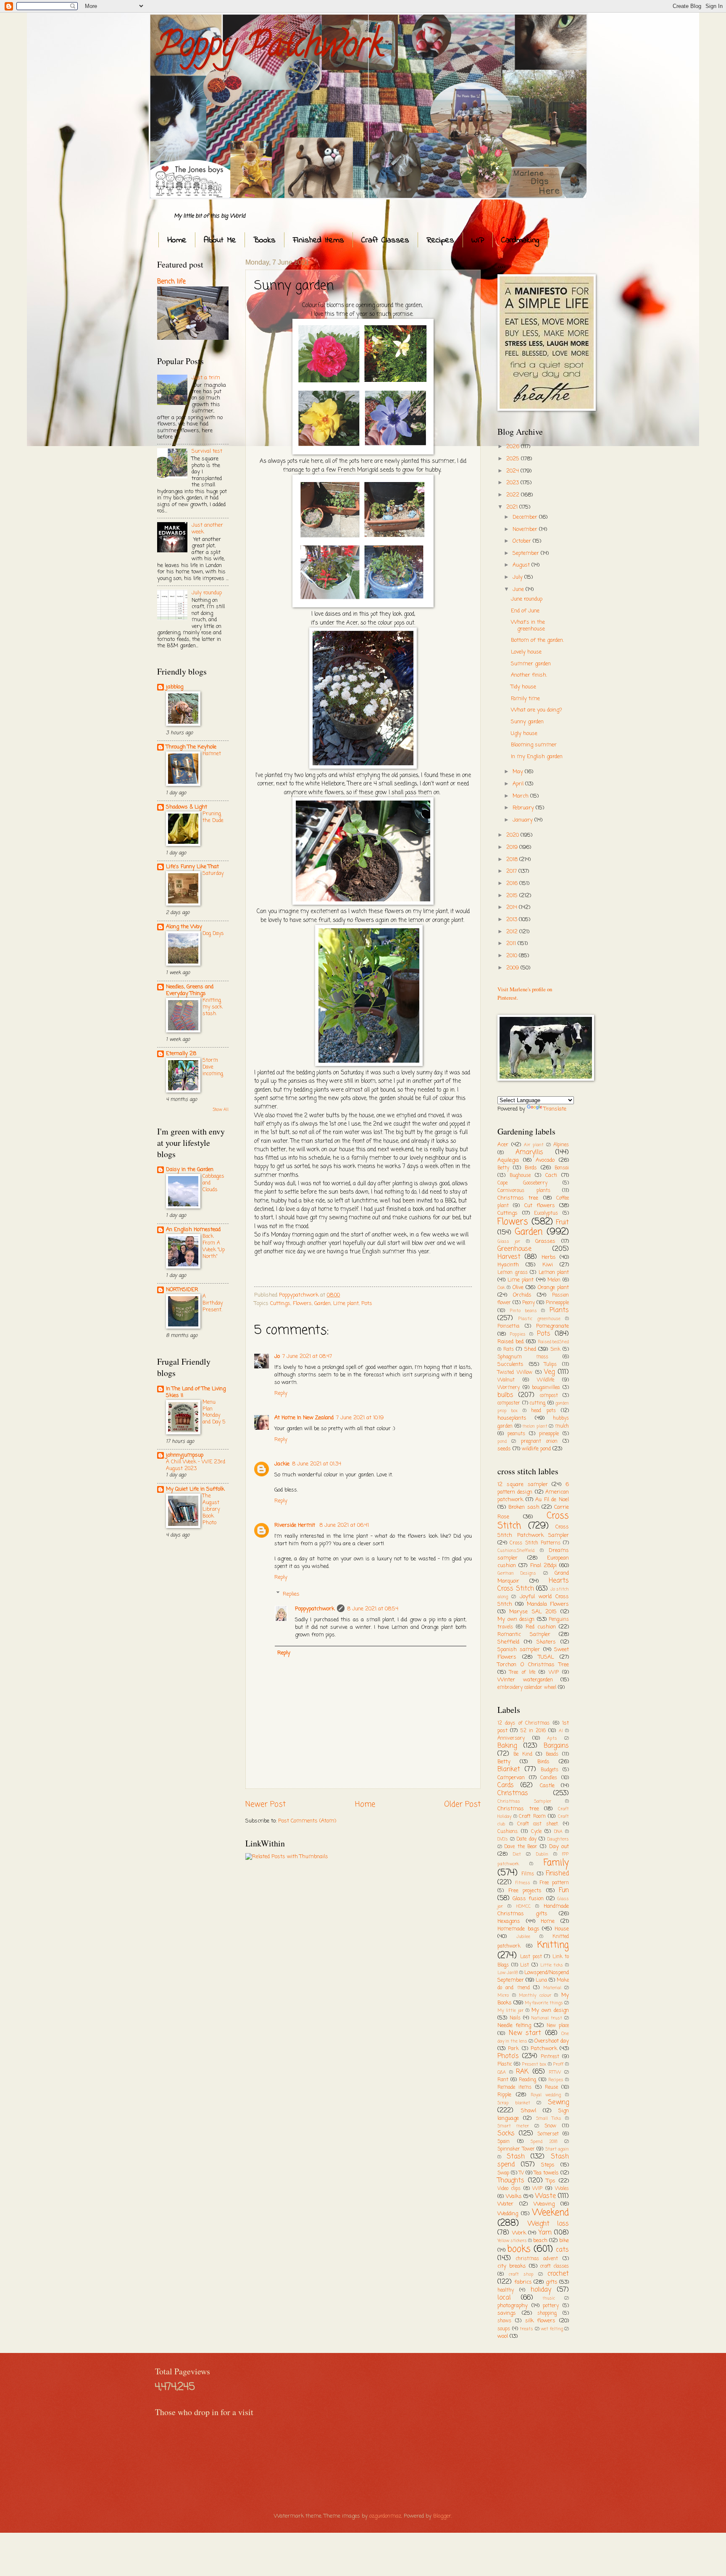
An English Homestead (193, 1230)
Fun (564, 1891)
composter (509, 1403)
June (519, 590)
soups (504, 2329)
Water (505, 2204)
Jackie (282, 1464)
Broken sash (524, 1507)
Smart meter (513, 2126)
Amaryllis (529, 1153)
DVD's (503, 1839)
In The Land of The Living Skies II (196, 1392)
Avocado (545, 1160)
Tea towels (546, 2173)
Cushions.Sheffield (516, 1551)
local (504, 2298)
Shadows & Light (187, 807)
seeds (504, 1449)
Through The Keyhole (191, 747)
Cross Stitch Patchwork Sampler (533, 1531)
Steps (548, 2165)
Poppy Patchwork (270, 48)
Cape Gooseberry (522, 1183)
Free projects (525, 1891)
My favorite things (544, 2003)
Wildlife (546, 1380)
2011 (512, 944)
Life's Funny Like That (192, 867)
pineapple (549, 1434)
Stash (516, 2157)
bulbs (505, 1395)
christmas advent (537, 2259)
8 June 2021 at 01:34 (317, 1464)
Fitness (523, 1883)
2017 (512, 871)
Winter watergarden (525, 1680)
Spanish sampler (519, 1650)
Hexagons (509, 1921)
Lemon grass (513, 1273)
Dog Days (213, 934)
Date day (526, 1839)
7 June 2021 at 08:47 (307, 1356)
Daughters (558, 1839)
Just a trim (206, 378)
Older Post (462, 1804)
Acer (503, 1145)
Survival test (207, 451)
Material (552, 1988)
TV (521, 2173)
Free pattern (554, 1883)
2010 (513, 956)
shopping (547, 2313)
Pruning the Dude (213, 817)
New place (558, 2026)
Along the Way (184, 927)
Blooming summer (534, 745)
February (524, 808)
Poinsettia (508, 1326)
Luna (541, 1980)
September (527, 553)
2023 (513, 483)
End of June (525, 611)
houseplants (512, 1418)
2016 (513, 884)
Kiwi (548, 1265)
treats (526, 2329)
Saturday (213, 873)
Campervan (511, 1778)
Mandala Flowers (548, 1604)
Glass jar (509, 1242)
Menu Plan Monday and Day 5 (214, 1412)
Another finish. (529, 675)
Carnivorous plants (524, 1191)
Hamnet (212, 754)
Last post (531, 1957)
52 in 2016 (533, 1731)
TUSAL (546, 1657)
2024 (513, 471)
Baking (507, 1746)
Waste (546, 2196)
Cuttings (280, 1304)
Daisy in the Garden (190, 1170)
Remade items (514, 2088)
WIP (478, 240)
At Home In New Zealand (304, 1418)
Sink (555, 1350)
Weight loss (548, 2224)
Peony (529, 1303)
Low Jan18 (508, 1973)
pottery (551, 2306)
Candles (549, 1778)
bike (564, 2241)
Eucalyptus (546, 1213)
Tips (551, 2181)
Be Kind (523, 1754)
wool (503, 2336)
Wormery (509, 1388)
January (523, 820)
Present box (534, 2064)
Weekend (551, 2213)
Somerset (548, 2134)
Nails (515, 2018)
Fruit (562, 1223)
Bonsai (562, 1168)
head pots (543, 1411)
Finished (557, 1874)
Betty (503, 1168)
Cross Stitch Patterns (535, 1543)
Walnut (506, 1380)
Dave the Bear (521, 1847)
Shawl (529, 2111)
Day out (559, 1847)
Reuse (551, 2088)
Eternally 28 (181, 1054)
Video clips (509, 2189)
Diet (517, 1854)
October (523, 541)
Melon (554, 1280)
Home (177, 240)
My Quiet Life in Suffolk (195, 1489)
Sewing (558, 2103)
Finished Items (318, 240)
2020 (513, 835)
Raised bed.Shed (554, 1342)
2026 (514, 447)
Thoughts (511, 2181)
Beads (552, 1754)
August (522, 565)
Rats (509, 1350)
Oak (501, 1288)
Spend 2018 (544, 2142)
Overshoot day (552, 2041)
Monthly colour (535, 1996)
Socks (506, 2134)
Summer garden (531, 664)
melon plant (535, 1426)
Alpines (561, 1145)
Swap (503, 2173)
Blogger (442, 2516)
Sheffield (508, 1642)
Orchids (522, 1295)
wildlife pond (536, 1449)
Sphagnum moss (523, 1357)
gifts (552, 2282)
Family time (525, 699)
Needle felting (514, 2026)
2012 (513, 932)
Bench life (171, 282)
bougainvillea (546, 1388)
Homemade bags (518, 1929)
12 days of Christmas (523, 1723)
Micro (503, 1996)
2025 (514, 459)
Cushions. (508, 1832)
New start (525, 2033)
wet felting (552, 2329)
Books (264, 240)
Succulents (510, 1364)
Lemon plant (554, 1272)
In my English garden (537, 757)
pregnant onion (539, 1442)
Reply (281, 1393)
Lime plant (346, 1304)
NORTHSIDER (182, 1290)
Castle (547, 1786)
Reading (527, 2080)
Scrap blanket (514, 2103)
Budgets (550, 1770)
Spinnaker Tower (516, 2149)
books (519, 2249)
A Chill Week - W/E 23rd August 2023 (196, 1465)
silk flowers (541, 2321)
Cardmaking (520, 240)
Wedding (508, 2214)
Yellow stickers (512, 2241)
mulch (562, 1426)
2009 (513, 968)
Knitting (553, 1945)
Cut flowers (540, 1206)
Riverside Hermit (296, 1525)
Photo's (508, 2056)
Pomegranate (552, 1326)
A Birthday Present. (213, 1303)
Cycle (536, 1832)
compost (549, 1396)
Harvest (509, 1257)
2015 (513, 896)
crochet (558, 2274)
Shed (530, 1349)
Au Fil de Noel (552, 1500)
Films (528, 1874)
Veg (549, 1372)
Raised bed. (511, 1342)
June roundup (527, 599)
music (549, 2298)
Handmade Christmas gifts (533, 1910)
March (521, 796)
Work (519, 2233)
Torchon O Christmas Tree (533, 1665)
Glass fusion (528, 1899)
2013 (513, 920)
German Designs (517, 1573)
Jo (277, 1356)
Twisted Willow (515, 1373)
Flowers (302, 1304)
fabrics (523, 2282)
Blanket (509, 1770)
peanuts (516, 1434)
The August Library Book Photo (211, 1509)
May (519, 772)
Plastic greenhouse (539, 1319)
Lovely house (526, 652)
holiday (541, 2290)
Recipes (440, 240)
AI (561, 1731)
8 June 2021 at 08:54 (373, 1609)
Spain (504, 2142)
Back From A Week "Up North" (214, 1246)
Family (556, 1863)
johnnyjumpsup (185, 1455)
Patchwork (544, 2049)
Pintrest (550, 2057)
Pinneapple (557, 1303)
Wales (562, 2189)
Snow (550, 2126)
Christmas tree (518, 1198)
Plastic (505, 2064)
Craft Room (532, 1817)
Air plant (534, 1145)
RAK (522, 2072)
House (562, 1929)
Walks (514, 2197)
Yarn (545, 2233)
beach (540, 2241)
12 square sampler (523, 1485)
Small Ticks (549, 2119)
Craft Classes (385, 240)
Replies (291, 1594)
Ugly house (524, 734)
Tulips (550, 1365)
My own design (516, 1619)
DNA (558, 1832)
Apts (552, 1738)
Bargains (556, 1746)
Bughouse (520, 1176)
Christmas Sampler (524, 1801)
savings (507, 2313)
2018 (513, 860)
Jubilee (523, 1937)
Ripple (504, 2095)
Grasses (545, 1241)
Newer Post (266, 1804)
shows (504, 2321)
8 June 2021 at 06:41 (344, 1525)
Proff (558, 2064)
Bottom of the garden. (537, 640)
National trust (547, 2018)
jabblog (175, 687)
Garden (322, 1304)
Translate (555, 1109)
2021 (513, 507)
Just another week (207, 528)
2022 (514, 495)
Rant (503, 2080)
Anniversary (511, 1738)
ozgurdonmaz (385, 2516)
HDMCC (523, 1906)
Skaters (546, 1642)
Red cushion (541, 1627)
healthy (506, 2290)
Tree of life (522, 1673)
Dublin (542, 1854)
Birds (531, 1168)
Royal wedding (546, 2095)
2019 (513, 847)
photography (513, 2306)
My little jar (510, 2011)
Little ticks (552, 1965)
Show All (221, 1110)
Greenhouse (514, 1249)
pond (502, 1442)
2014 (513, 907)
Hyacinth (508, 1265)
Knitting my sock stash (212, 1007)
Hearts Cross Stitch (533, 1585)
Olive (518, 1288)
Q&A (502, 2072)
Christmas (513, 1793)
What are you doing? (537, 710)
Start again (557, 2149)
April (519, 784)
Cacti (551, 1175)
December (526, 517)
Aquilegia (508, 1160)
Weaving (544, 2204)
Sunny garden (527, 722)
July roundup (207, 593)
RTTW (555, 2072)
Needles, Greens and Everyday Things (190, 990)
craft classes (555, 2266)
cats (562, 2250)
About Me (220, 240)
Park (513, 2049)
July (518, 577)
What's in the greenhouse (528, 625)
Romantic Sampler (524, 1635)
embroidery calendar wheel (527, 1688)
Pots (367, 1304)
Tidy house (523, 687)
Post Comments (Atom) (307, 1821)
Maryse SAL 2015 (533, 1612)
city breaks (512, 2266)
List (525, 1965)
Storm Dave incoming (213, 1067)
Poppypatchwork (315, 1609)
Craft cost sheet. (538, 1824)
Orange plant (553, 1288)
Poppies (518, 1334)
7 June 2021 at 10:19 (360, 1418)
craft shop (521, 2274)
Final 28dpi (543, 1566)
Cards (506, 1786)
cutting (538, 1403)
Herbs (549, 1257)
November (526, 529)
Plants (559, 1310)
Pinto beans (523, 1311)
